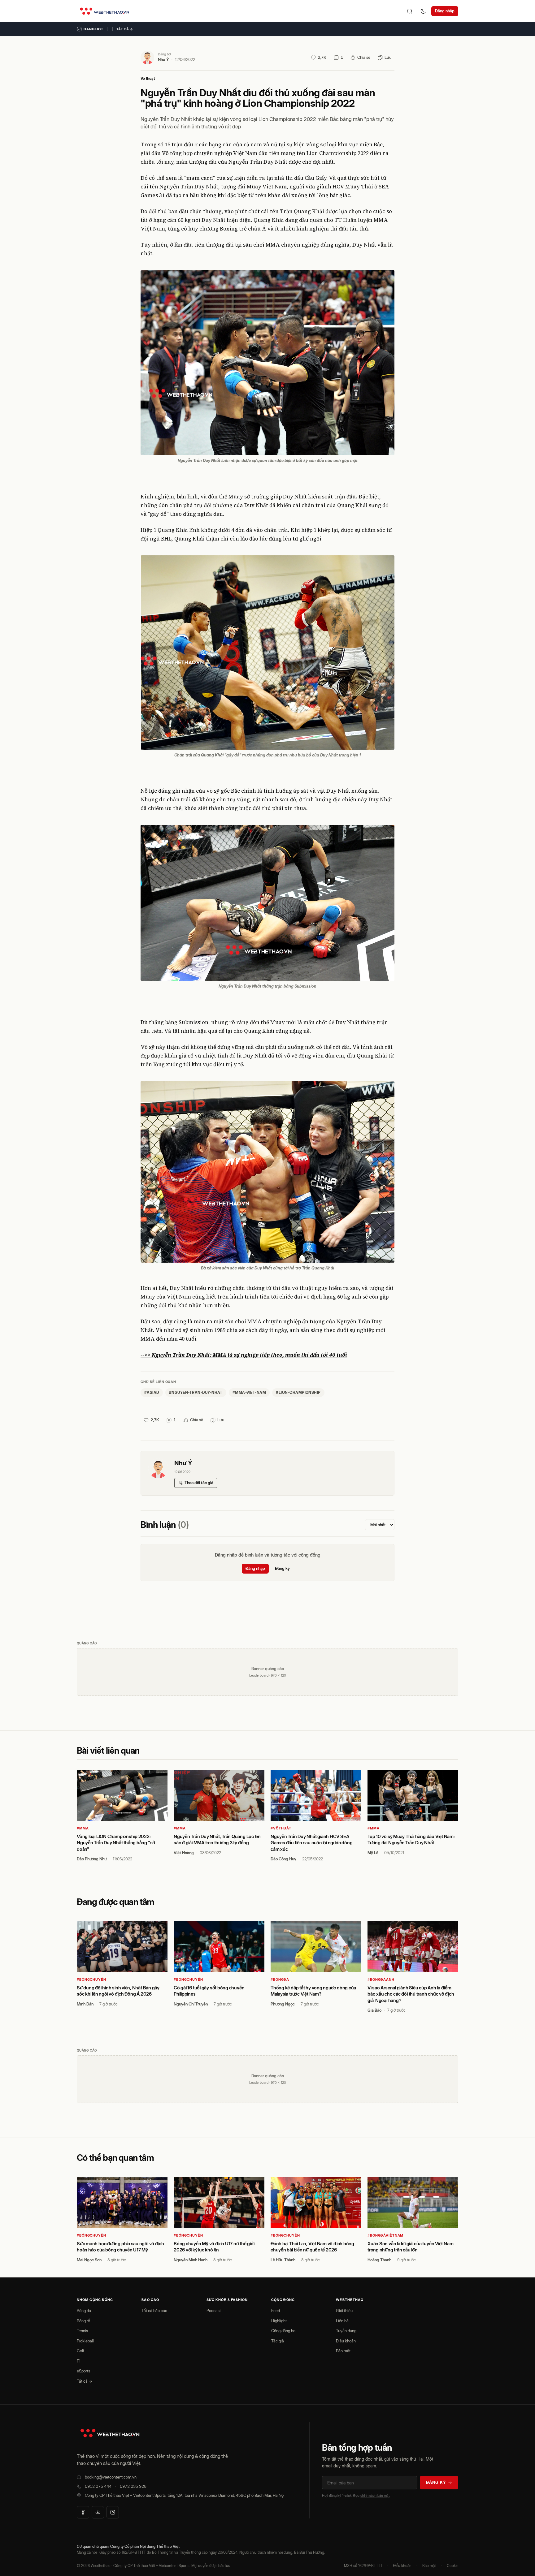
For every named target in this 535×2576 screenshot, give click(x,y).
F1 (79, 2361)
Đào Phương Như (92, 1859)
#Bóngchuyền (91, 1979)
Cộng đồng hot (284, 2331)
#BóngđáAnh (381, 1979)
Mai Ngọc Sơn (89, 2260)
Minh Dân (85, 2004)
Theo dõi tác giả (199, 1483)
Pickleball (85, 2341)
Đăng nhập (445, 11)
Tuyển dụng (346, 2331)
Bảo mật (343, 2351)
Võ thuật (148, 78)
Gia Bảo (374, 2010)
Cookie (452, 2566)
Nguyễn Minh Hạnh (191, 2260)
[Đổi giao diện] (423, 11)
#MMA (83, 1828)
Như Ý (163, 59)
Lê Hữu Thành (283, 2260)
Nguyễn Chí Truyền (191, 2004)
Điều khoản (346, 2341)
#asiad (152, 1392)
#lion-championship (298, 1392)
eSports (83, 2371)
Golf (80, 2351)
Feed (276, 2311)
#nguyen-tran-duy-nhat (196, 1392)
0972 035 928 (133, 2486)
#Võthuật (281, 1828)
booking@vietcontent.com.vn (111, 2477)
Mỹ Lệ (373, 1853)
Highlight (279, 2321)
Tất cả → (125, 29)
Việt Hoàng (184, 1853)
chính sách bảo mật (375, 2496)
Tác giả (278, 2341)
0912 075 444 (98, 2486)
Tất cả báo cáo (154, 2311)
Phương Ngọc (283, 2004)
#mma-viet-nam (249, 1392)
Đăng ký (282, 1568)
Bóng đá (84, 2311)
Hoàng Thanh (379, 2260)
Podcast (214, 2311)
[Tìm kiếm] (410, 11)
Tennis (82, 2331)
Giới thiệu (344, 2311)
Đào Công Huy (283, 1859)
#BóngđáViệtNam (385, 2235)
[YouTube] (98, 2512)
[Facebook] (83, 2512)
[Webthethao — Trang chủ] (104, 11)
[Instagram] (113, 2512)
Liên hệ (342, 2321)
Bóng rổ (83, 2321)
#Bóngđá (280, 1979)
